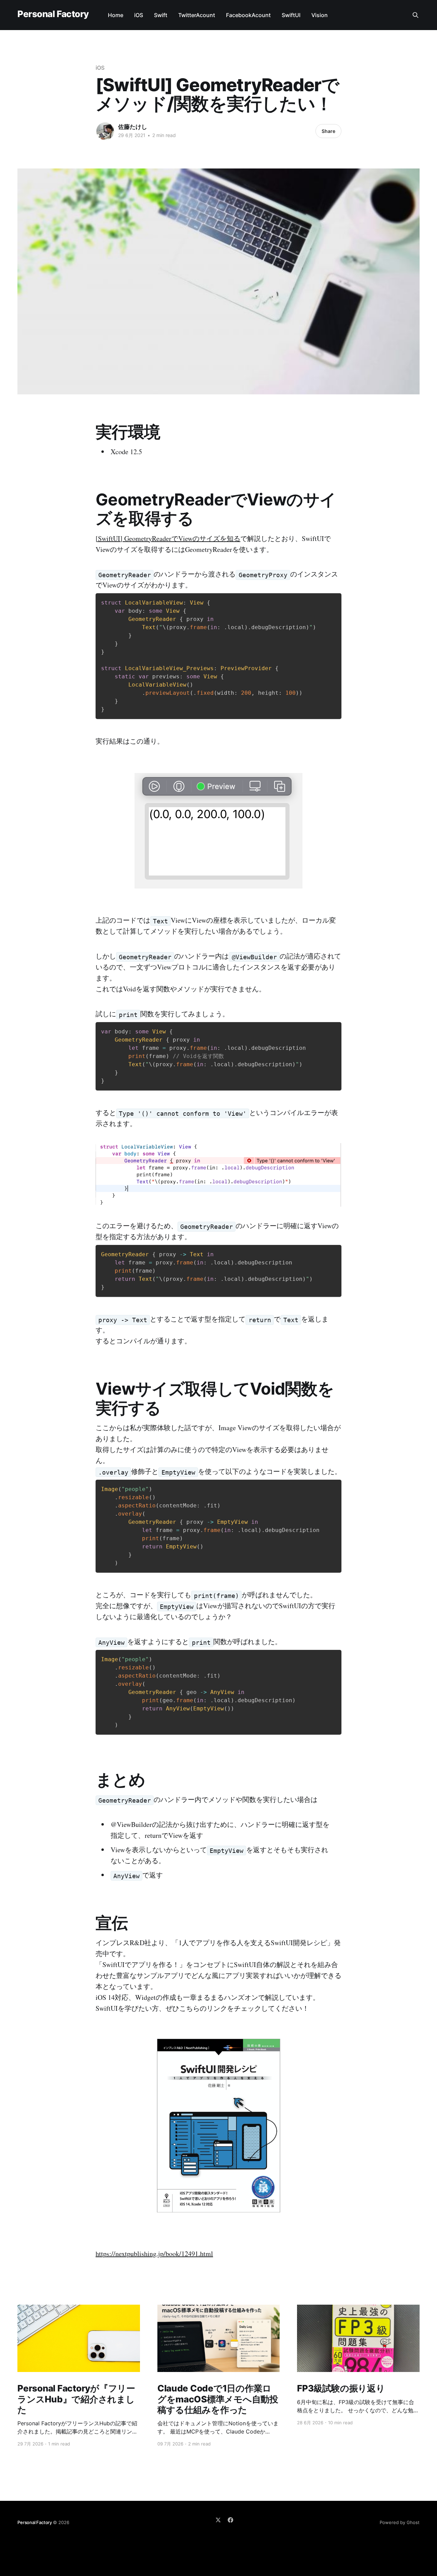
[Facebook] (230, 2520)
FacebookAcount (248, 15)
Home (116, 15)
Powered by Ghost (400, 2522)
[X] (218, 2520)
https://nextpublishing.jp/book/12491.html (154, 2254)
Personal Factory (53, 14)
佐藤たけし (133, 127)
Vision (320, 15)
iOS (139, 15)
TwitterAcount (197, 15)
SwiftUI (291, 15)
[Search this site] (415, 15)
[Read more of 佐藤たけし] (105, 131)
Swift (161, 15)
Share (328, 131)
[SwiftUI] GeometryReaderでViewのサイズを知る (168, 538)
